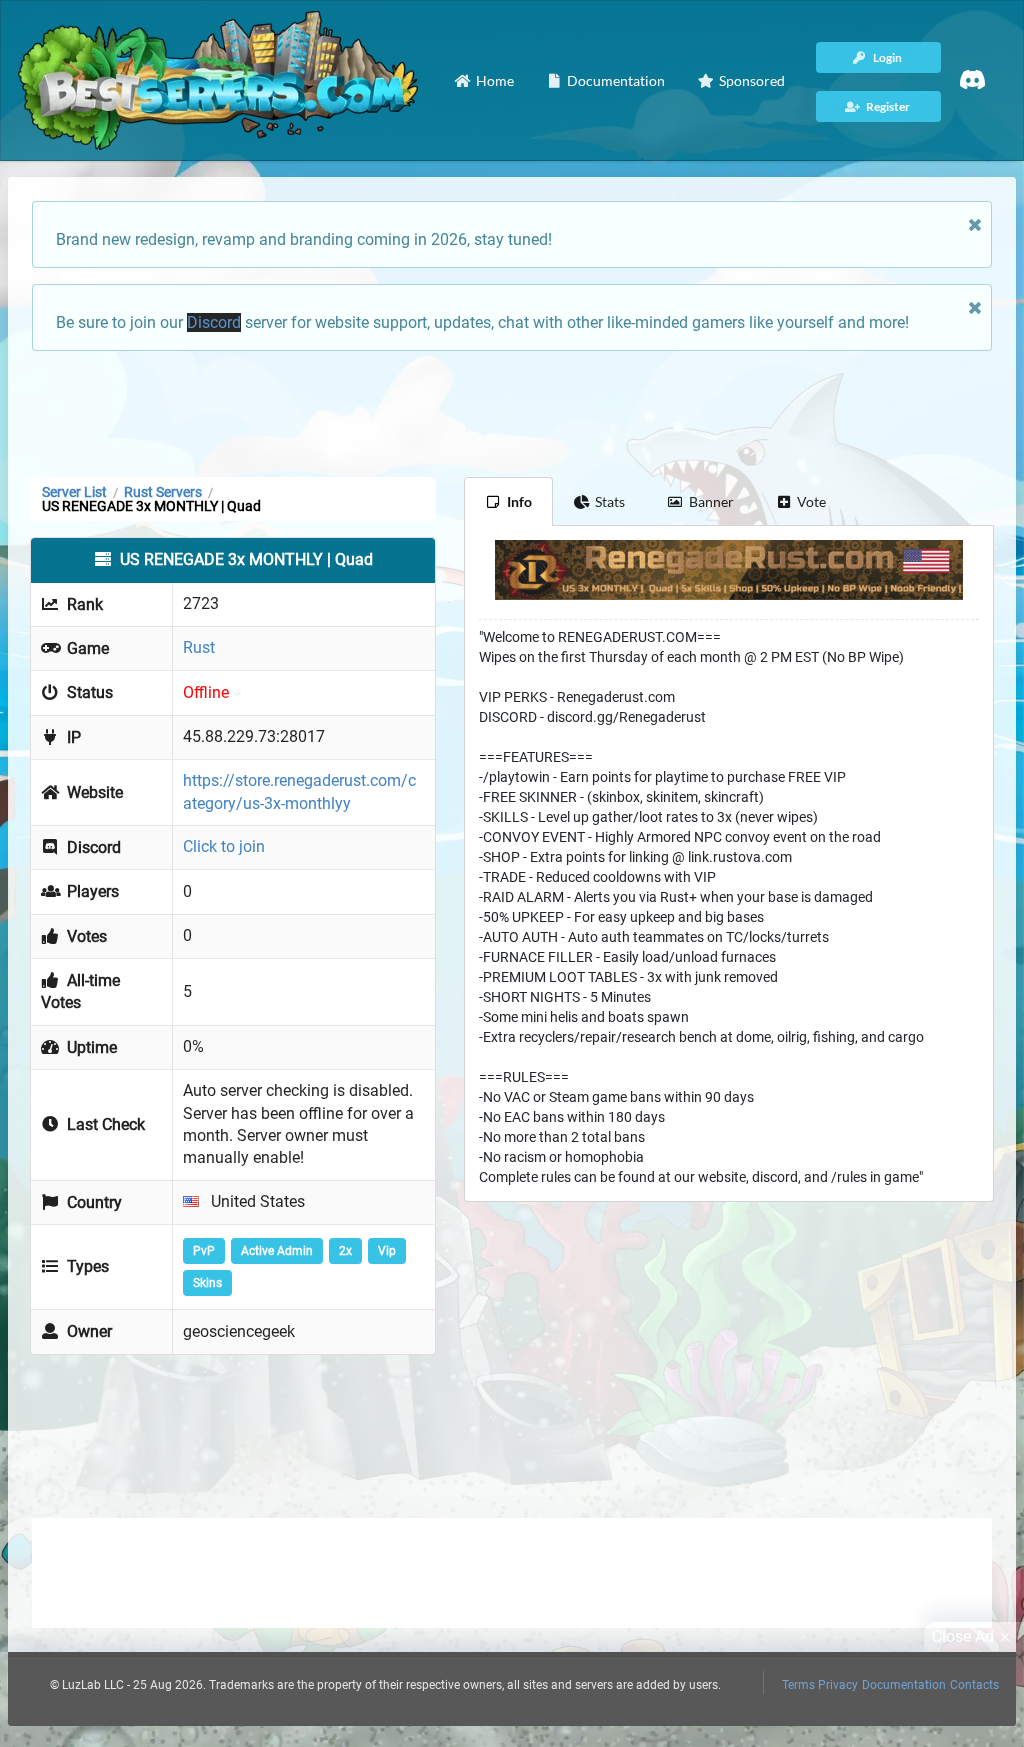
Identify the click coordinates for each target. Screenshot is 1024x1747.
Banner (711, 501)
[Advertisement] (512, 412)
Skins (207, 1283)
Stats (610, 501)
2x (345, 1251)
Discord (214, 322)
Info (519, 501)
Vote (811, 501)
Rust (199, 647)
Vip (387, 1251)
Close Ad (963, 1636)
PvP (204, 1251)
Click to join (224, 846)
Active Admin (277, 1251)
